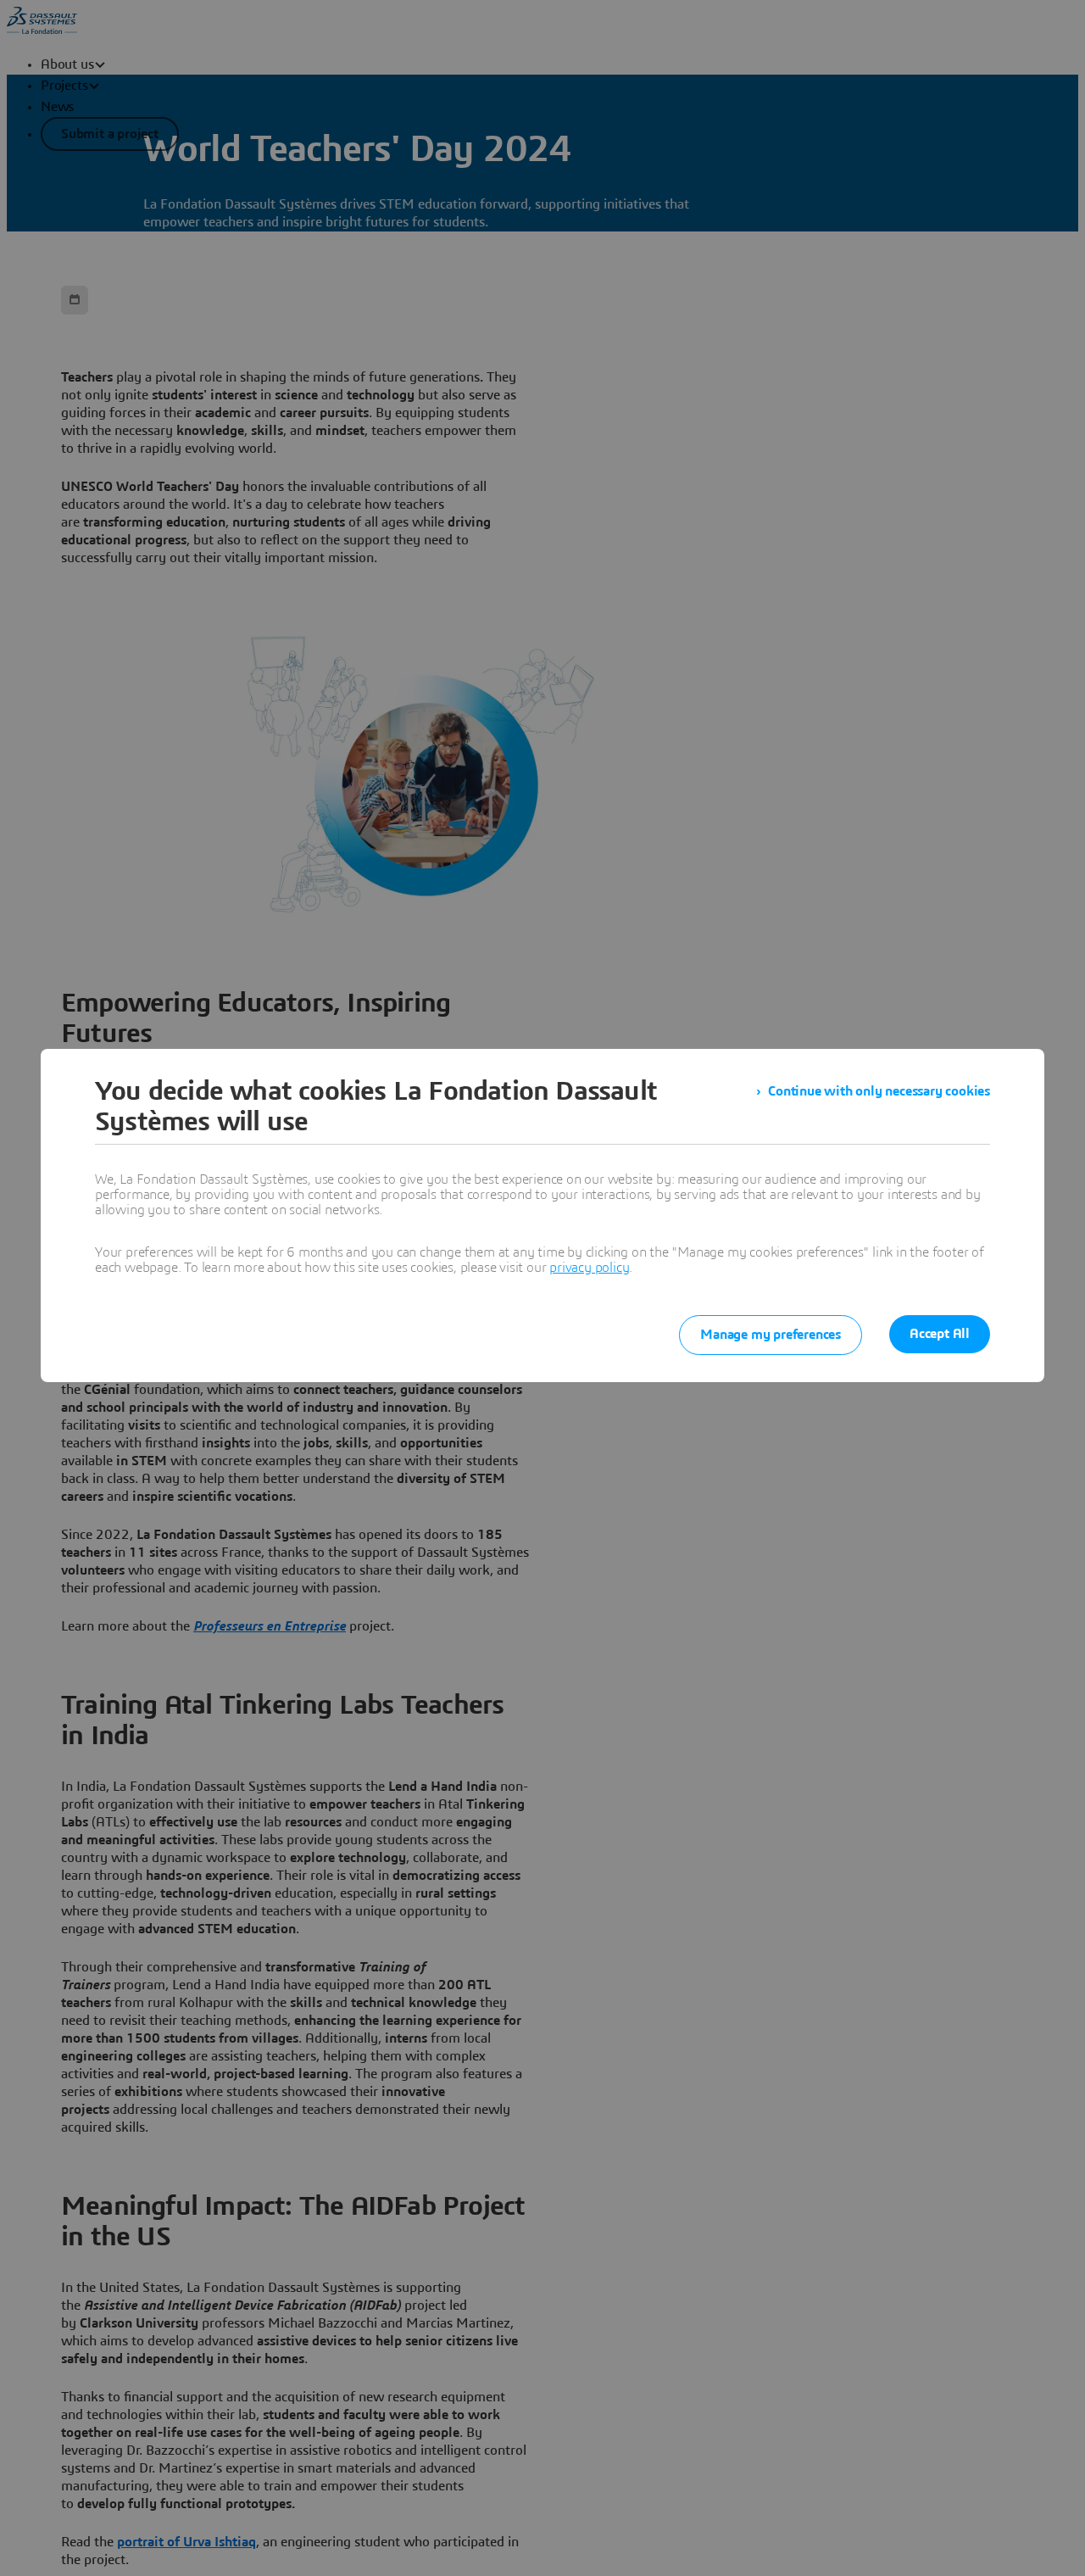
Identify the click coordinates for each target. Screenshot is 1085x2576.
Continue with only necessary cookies (879, 1091)
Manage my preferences (771, 1335)
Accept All (940, 1334)
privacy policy (589, 1268)
